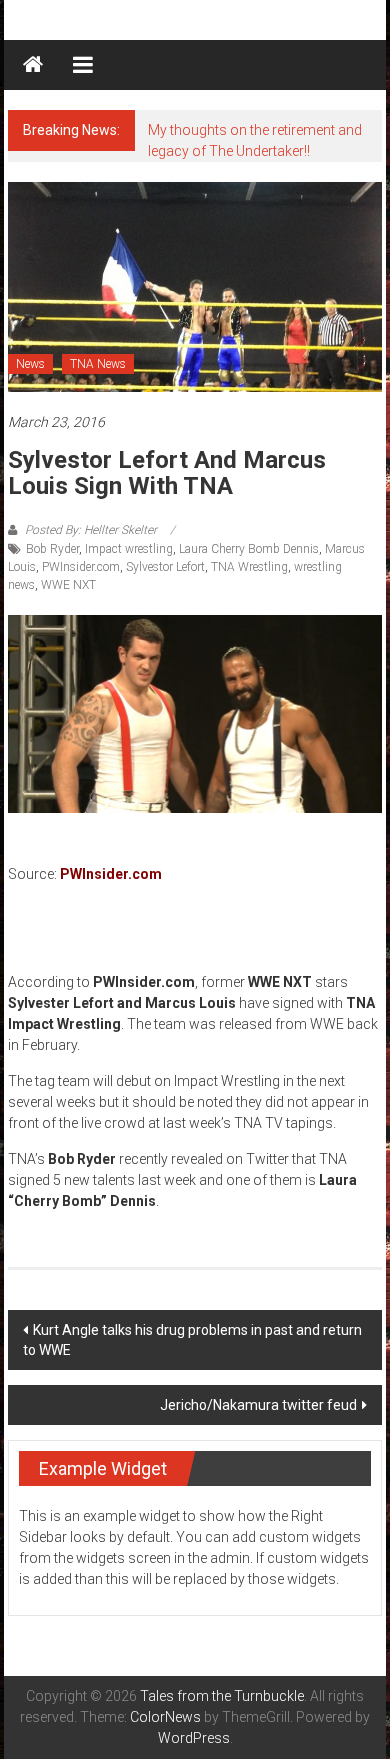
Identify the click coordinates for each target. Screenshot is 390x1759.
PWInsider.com (81, 567)
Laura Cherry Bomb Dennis (249, 549)
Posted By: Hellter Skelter (91, 530)
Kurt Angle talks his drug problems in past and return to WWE (192, 1340)
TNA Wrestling (249, 567)
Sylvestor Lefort (165, 567)
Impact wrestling (129, 549)
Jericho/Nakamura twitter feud (258, 1405)
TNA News (98, 364)
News (30, 364)
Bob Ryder (52, 549)
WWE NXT (68, 585)
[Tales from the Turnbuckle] (33, 65)
